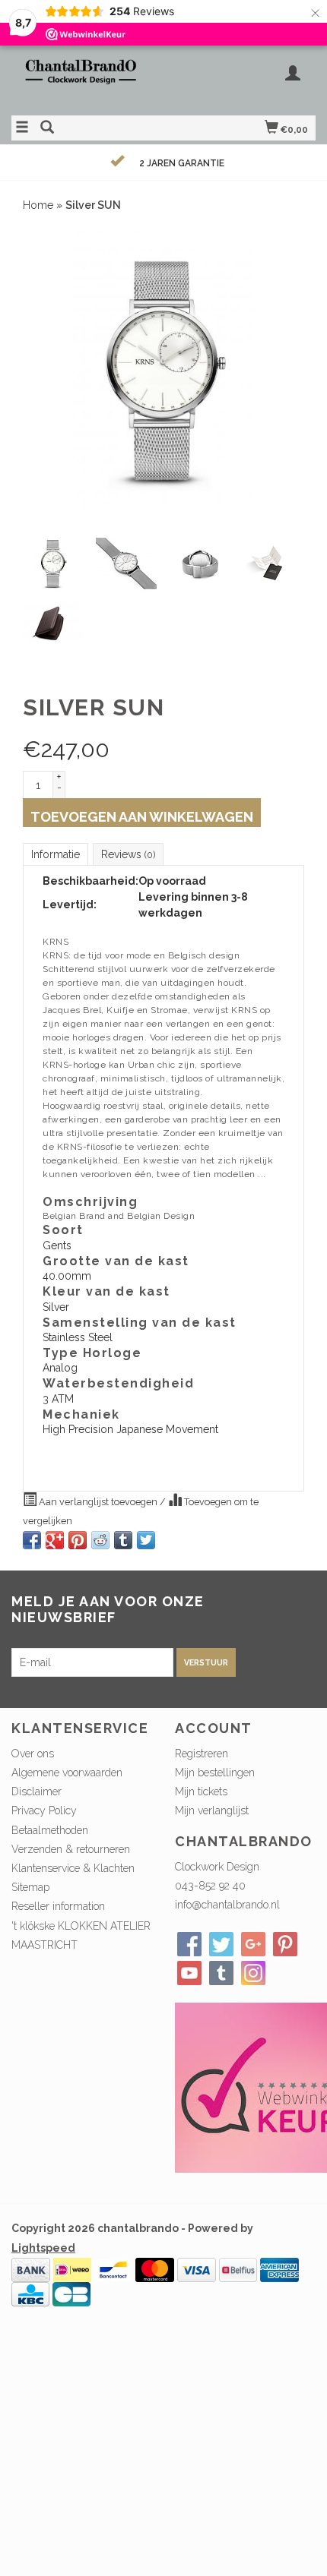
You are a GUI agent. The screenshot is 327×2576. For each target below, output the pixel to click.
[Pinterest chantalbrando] (285, 1944)
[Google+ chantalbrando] (253, 1944)
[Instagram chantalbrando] (253, 1973)
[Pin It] (78, 1540)
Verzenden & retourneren (71, 1849)
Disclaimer (37, 1792)
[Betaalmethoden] (31, 2268)
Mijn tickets (201, 1792)
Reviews (128, 854)
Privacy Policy (44, 1810)
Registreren (202, 1754)
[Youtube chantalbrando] (189, 1973)
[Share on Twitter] (146, 1540)
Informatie (56, 854)
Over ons (33, 1754)
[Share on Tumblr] (123, 1540)
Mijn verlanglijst (212, 1810)
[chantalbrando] (87, 79)
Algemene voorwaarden (67, 1773)
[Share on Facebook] (32, 1540)
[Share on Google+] (55, 1540)
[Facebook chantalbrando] (189, 1944)
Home (38, 205)
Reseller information (58, 1906)
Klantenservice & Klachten (73, 1868)
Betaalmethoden (50, 1830)
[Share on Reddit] (100, 1540)
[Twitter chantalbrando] (221, 1944)
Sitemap (30, 1887)
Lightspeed (43, 2248)
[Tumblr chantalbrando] (221, 1973)
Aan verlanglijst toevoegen (98, 1502)
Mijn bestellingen (215, 1773)
